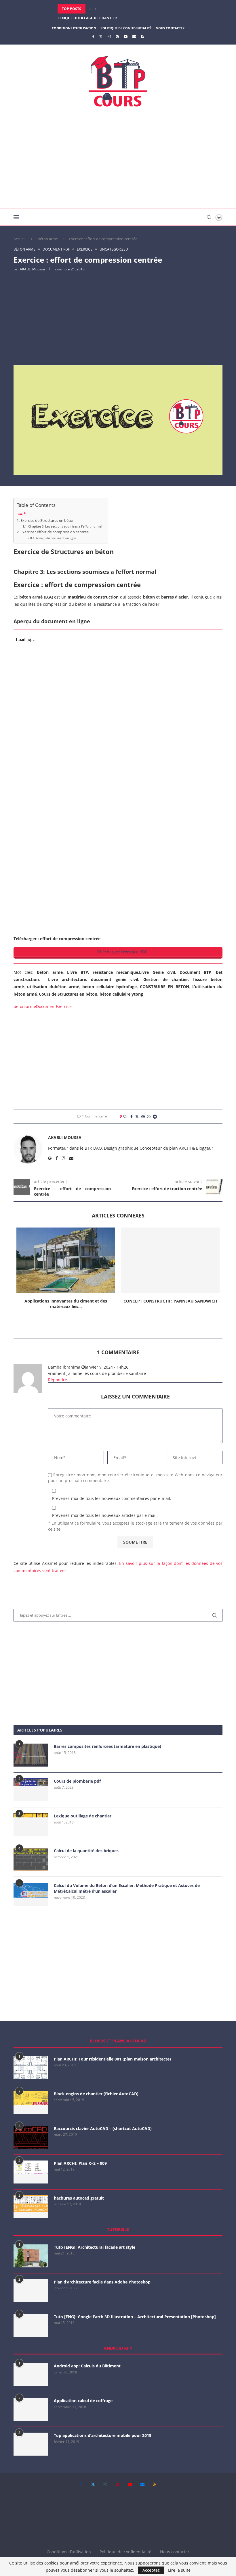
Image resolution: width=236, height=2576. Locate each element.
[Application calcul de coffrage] (31, 2409)
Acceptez (151, 2570)
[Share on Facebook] (132, 1116)
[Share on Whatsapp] (149, 1116)
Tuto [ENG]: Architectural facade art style (95, 2247)
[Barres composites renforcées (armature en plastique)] (31, 1755)
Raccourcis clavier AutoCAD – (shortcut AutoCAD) (103, 2128)
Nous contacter (170, 28)
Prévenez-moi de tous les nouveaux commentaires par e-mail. (112, 1498)
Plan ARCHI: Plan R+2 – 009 (80, 2163)
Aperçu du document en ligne (56, 538)
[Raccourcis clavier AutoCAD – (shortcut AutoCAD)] (31, 2137)
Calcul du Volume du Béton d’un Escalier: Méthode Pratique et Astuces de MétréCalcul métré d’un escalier (127, 1888)
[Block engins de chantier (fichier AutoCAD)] (31, 2102)
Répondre (58, 1380)
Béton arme (48, 239)
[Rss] (142, 36)
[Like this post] (125, 1116)
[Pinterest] (117, 36)
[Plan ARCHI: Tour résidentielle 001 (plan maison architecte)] (31, 2068)
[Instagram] (109, 36)
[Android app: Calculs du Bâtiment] (31, 2375)
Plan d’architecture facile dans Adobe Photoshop (102, 2282)
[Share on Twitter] (137, 1116)
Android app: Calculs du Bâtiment (87, 2366)
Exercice (64, 1006)
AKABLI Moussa (32, 269)
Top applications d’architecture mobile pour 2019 (103, 2435)
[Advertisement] (118, 160)
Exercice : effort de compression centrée (55, 532)
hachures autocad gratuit (79, 2198)
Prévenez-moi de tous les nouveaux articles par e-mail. (105, 1515)
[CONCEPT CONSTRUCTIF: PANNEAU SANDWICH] (170, 1260)
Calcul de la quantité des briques (86, 1851)
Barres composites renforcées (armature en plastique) (107, 1746)
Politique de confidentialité (126, 28)
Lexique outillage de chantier (83, 1816)
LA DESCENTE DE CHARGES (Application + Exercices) (105, 18)
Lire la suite (179, 2570)
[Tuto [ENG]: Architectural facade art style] (31, 2256)
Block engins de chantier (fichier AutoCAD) (96, 2094)
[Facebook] (93, 36)
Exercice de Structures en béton (47, 521)
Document (46, 1006)
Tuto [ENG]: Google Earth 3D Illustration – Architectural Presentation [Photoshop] (135, 2317)
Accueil (19, 239)
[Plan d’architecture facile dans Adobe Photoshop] (31, 2291)
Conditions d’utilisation (74, 28)
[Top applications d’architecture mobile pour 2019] (31, 2444)
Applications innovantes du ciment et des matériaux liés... (66, 1304)
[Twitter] (101, 36)
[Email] (134, 36)
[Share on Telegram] (155, 1116)
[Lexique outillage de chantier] (31, 1825)
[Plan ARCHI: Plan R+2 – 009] (31, 2172)
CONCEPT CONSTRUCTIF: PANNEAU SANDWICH (170, 1301)
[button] (90, 9)
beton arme (25, 1006)
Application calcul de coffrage (83, 2401)
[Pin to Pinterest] (143, 1116)
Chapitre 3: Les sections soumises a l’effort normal (65, 526)
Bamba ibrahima (64, 1367)
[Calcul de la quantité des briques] (31, 1859)
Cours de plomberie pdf (77, 1781)
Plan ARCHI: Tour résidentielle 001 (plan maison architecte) (112, 2059)
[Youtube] (126, 36)
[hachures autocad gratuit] (31, 2207)
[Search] (209, 217)
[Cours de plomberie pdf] (31, 1790)
